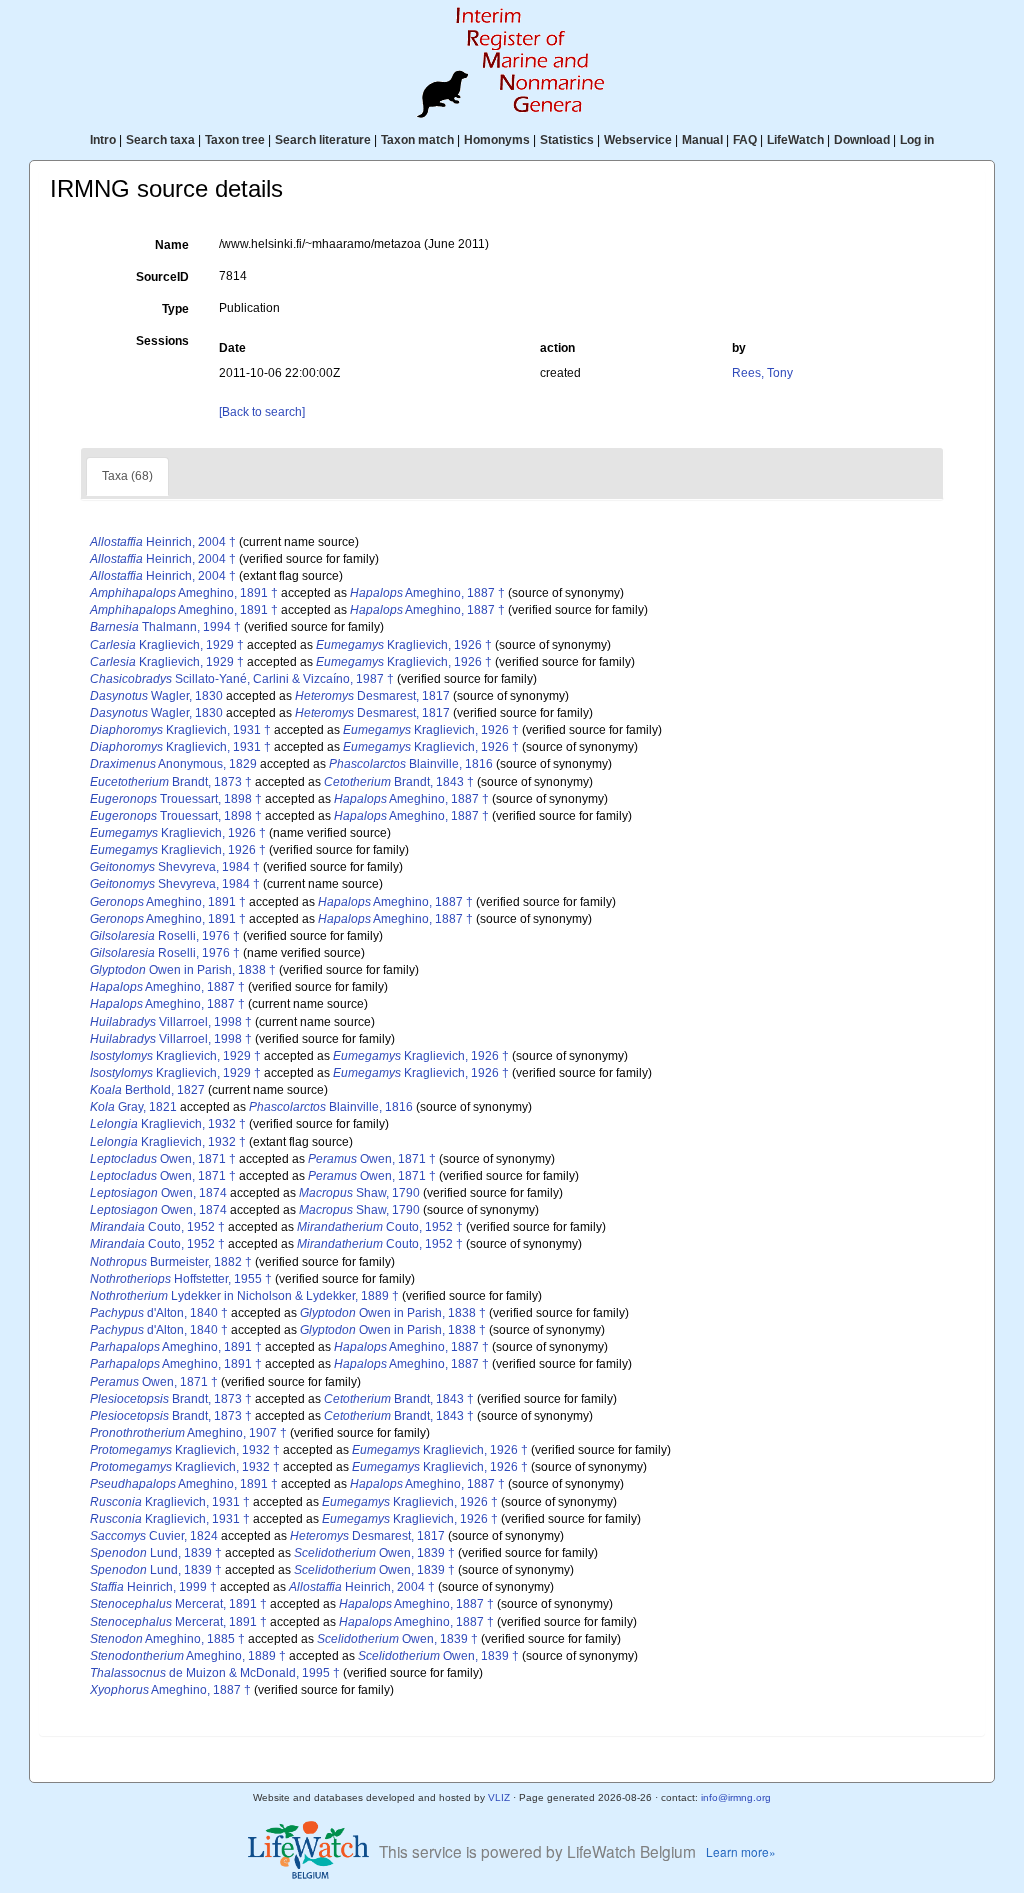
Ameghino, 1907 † (188, 1433)
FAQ (745, 140)
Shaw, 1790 (359, 1193)
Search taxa (160, 140)
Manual (702, 140)
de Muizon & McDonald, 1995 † (215, 1673)
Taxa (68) (127, 476)
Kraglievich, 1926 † (404, 645)
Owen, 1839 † (374, 1553)
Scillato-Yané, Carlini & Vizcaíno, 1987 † (242, 679)
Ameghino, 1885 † (167, 1639)
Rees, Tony (762, 373)
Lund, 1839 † (156, 1553)
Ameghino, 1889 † (188, 1656)
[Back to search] (262, 412)
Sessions (162, 341)
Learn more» (741, 1851)
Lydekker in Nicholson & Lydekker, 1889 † (244, 1296)
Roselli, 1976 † (165, 936)
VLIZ (499, 1797)
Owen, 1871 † (163, 1159)
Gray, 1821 (133, 1107)
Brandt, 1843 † (399, 782)
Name (172, 245)
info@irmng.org (736, 1797)
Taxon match (417, 140)
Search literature (323, 140)
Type (175, 309)
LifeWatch (795, 140)
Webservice (638, 140)
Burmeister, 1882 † (171, 1262)
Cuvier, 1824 (154, 1536)
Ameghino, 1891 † (184, 593)
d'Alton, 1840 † (159, 1313)
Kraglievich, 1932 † (168, 1124)
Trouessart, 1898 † (176, 799)
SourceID (162, 277)
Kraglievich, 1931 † (180, 730)
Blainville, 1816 (411, 764)
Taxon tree (235, 140)
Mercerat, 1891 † (178, 1604)
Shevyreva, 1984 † (175, 867)
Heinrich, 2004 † (163, 542)
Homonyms (497, 140)
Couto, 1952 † (157, 1227)
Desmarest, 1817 (372, 696)
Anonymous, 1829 (173, 764)
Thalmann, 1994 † (165, 627)
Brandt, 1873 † (171, 782)
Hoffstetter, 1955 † (181, 1279)
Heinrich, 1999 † (153, 1587)
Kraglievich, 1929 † (167, 645)
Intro (103, 140)
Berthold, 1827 (147, 1090)
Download (862, 140)
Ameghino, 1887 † (427, 593)
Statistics (567, 140)
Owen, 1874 (158, 1193)
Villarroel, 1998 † (171, 1022)
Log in (917, 140)
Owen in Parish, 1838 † (183, 970)
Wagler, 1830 (156, 696)
